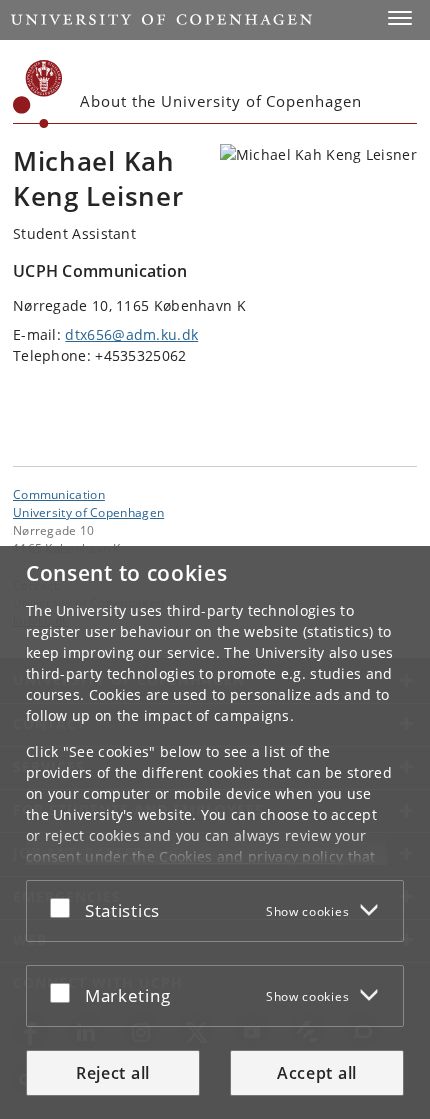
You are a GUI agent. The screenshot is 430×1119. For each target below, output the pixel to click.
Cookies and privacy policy (251, 856)
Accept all (317, 1073)
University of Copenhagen (88, 512)
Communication (59, 494)
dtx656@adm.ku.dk (131, 334)
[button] (400, 18)
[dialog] (215, 832)
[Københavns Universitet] (38, 94)
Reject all (113, 1073)
